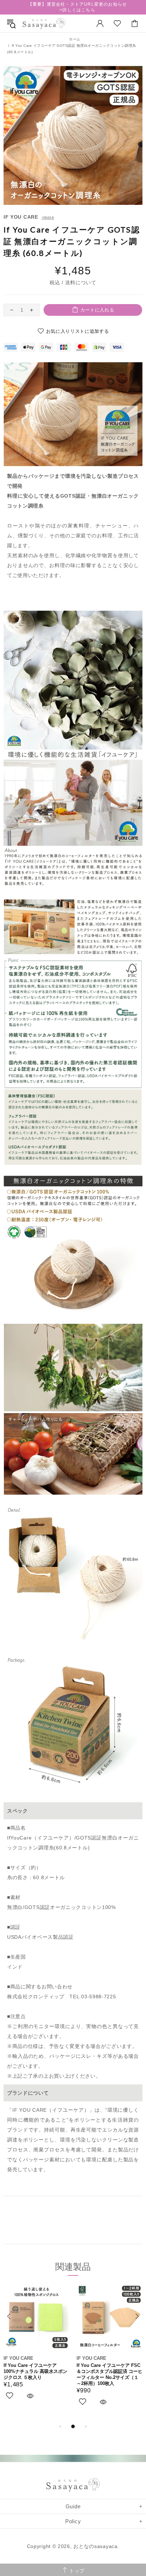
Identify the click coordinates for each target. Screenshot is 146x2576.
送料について (81, 282)
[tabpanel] (36, 2350)
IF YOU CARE (21, 217)
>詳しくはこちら (77, 10)
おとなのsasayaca (44, 24)
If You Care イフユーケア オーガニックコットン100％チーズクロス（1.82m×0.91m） (108, 2371)
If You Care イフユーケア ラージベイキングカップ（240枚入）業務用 (35, 2371)
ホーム (75, 39)
